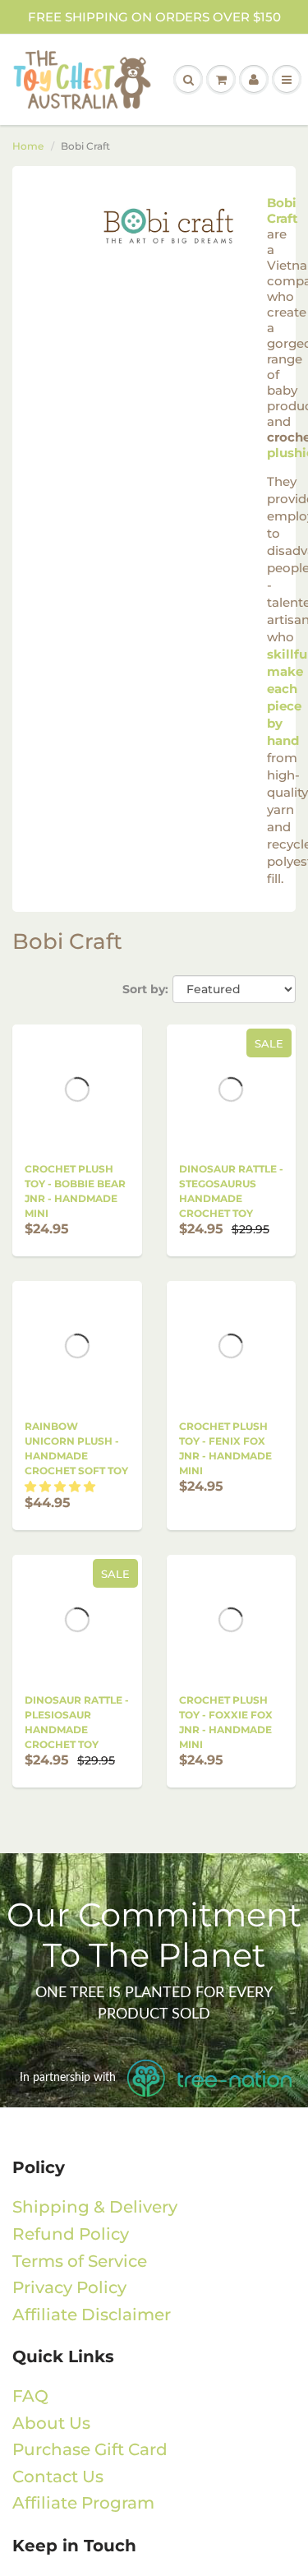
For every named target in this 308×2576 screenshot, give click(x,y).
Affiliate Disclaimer (92, 2315)
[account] (254, 80)
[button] (60, 1487)
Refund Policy (71, 2234)
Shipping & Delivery (95, 2207)
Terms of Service (80, 2261)
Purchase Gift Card (90, 2449)
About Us (51, 2423)
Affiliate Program (83, 2503)
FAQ (30, 2396)
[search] (188, 80)
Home (28, 146)
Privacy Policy (69, 2287)
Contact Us (58, 2477)
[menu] (287, 80)
